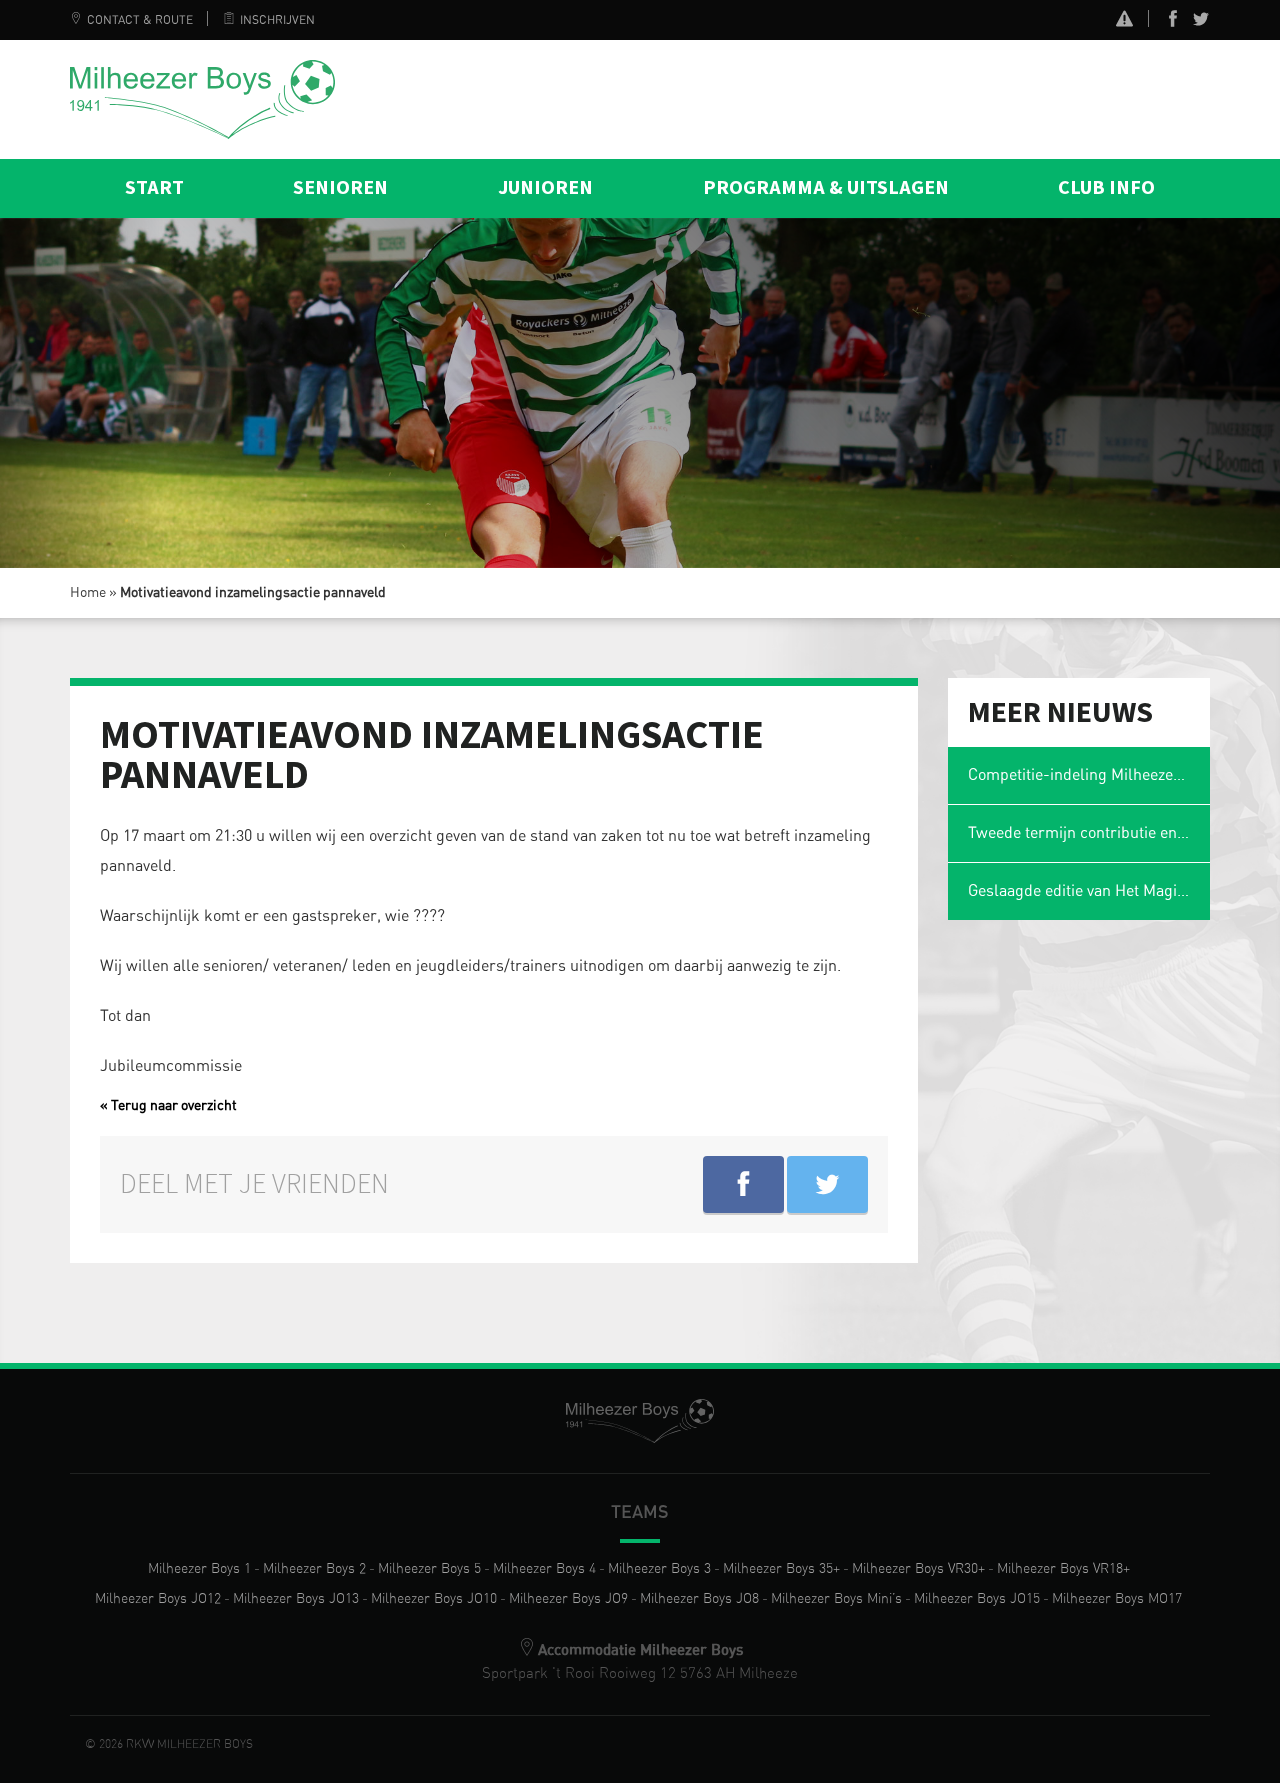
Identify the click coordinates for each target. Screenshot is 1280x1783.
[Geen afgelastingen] (1124, 21)
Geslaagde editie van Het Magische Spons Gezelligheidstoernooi (1089, 891)
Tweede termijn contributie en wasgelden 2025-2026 (1089, 833)
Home (88, 593)
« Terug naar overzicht (168, 1106)
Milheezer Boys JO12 (158, 1599)
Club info (1106, 188)
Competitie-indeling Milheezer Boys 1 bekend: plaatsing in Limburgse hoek (1089, 775)
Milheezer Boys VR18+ (1063, 1569)
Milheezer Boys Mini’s (836, 1599)
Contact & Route (140, 20)
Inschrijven (277, 20)
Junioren (545, 188)
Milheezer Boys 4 (544, 1569)
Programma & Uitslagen (826, 188)
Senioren (340, 188)
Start (154, 188)
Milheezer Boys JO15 (977, 1599)
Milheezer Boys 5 (429, 1569)
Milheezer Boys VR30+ (918, 1569)
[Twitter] (1201, 23)
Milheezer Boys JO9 (568, 1599)
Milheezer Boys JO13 (296, 1599)
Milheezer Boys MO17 (1117, 1599)
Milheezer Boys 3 (659, 1569)
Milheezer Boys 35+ (781, 1569)
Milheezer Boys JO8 (699, 1599)
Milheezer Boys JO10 (434, 1599)
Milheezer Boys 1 (199, 1569)
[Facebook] (1173, 23)
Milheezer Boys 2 (314, 1569)
